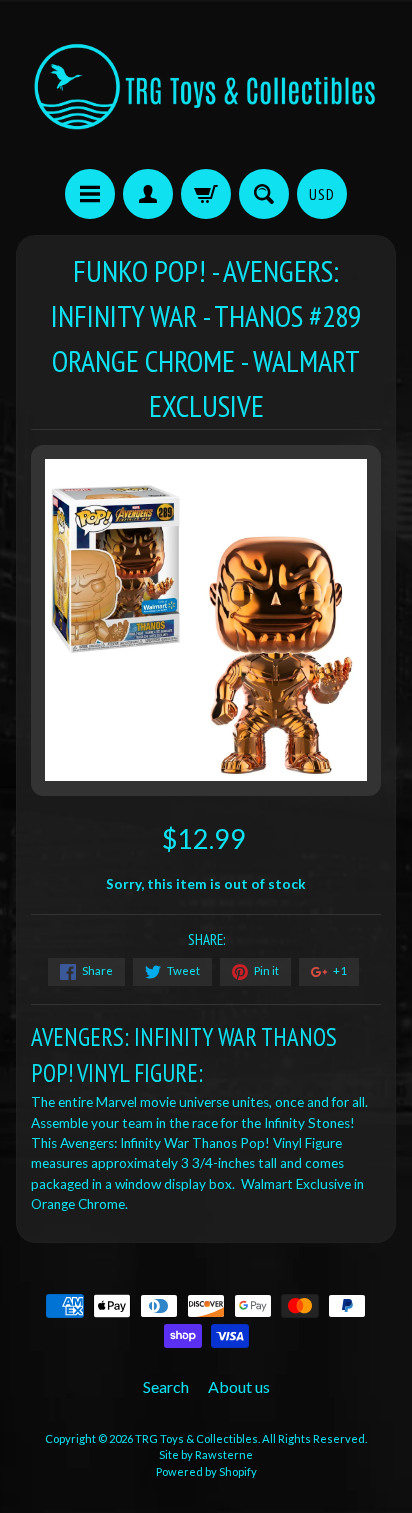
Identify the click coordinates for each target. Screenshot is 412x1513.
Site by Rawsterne (206, 1454)
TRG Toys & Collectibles (196, 1438)
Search (166, 1386)
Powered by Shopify (206, 1471)
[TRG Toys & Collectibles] (206, 87)
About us (239, 1386)
